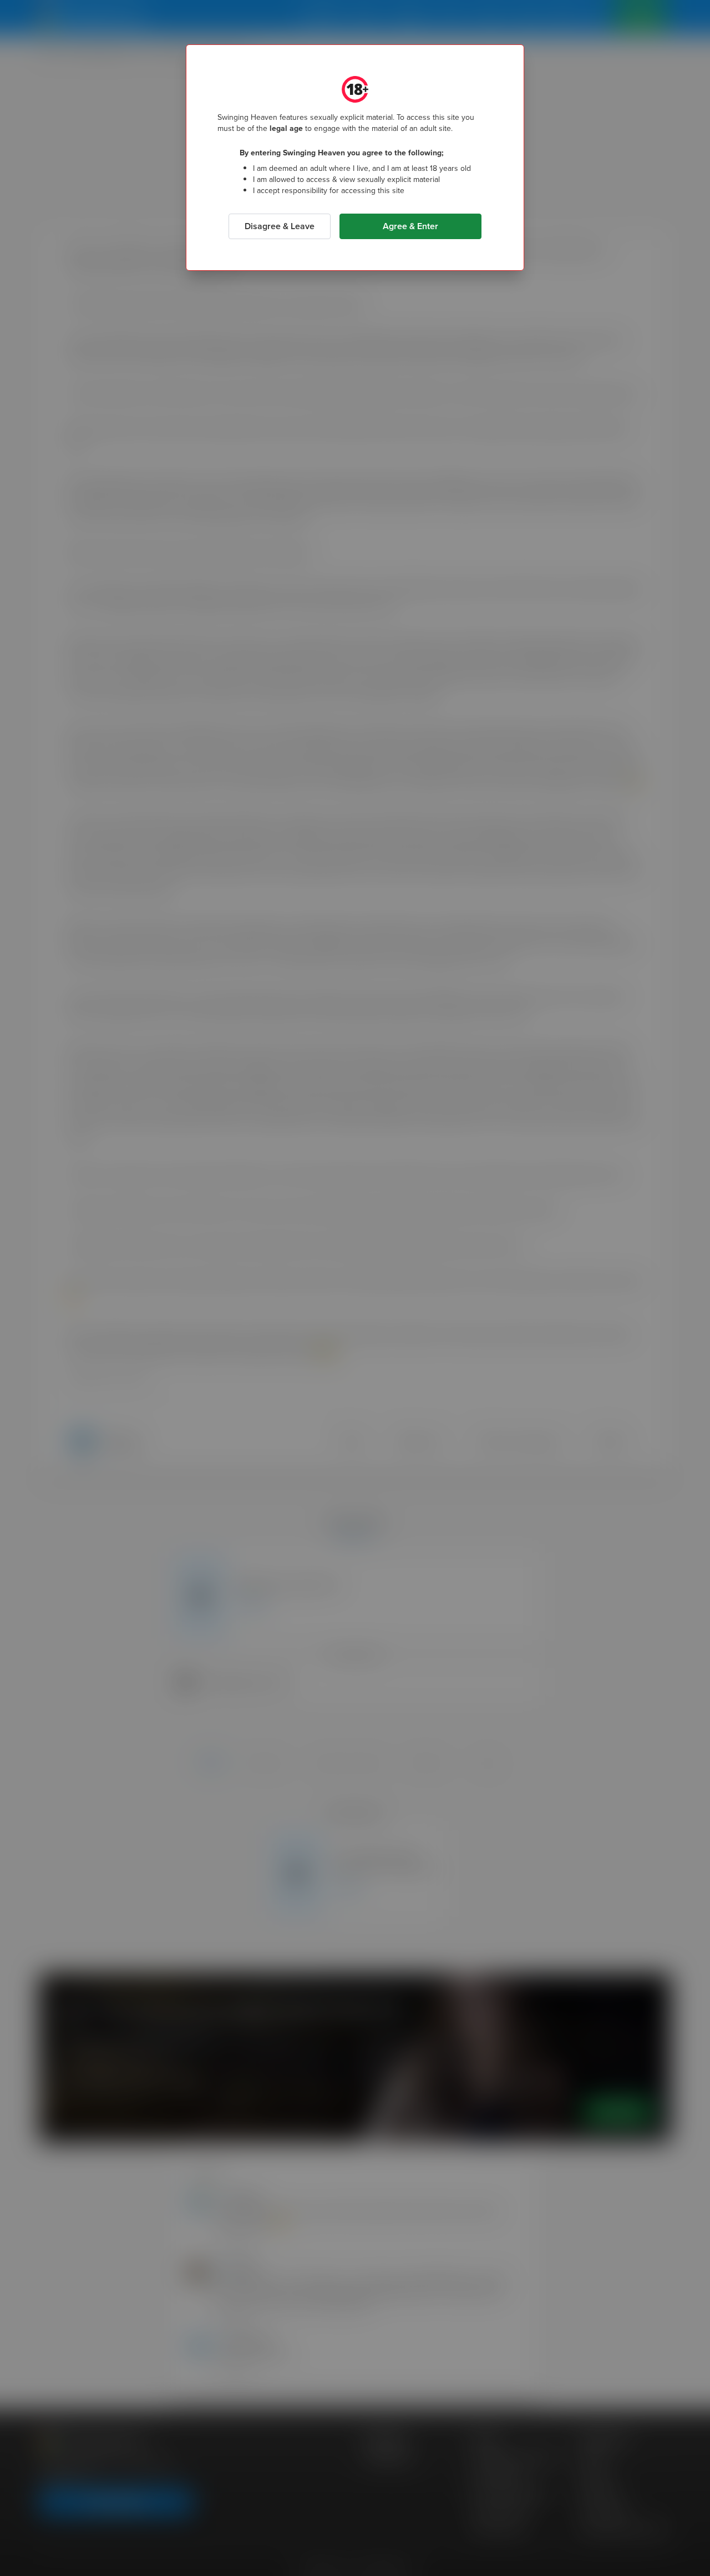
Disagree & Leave (280, 226)
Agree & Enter (410, 226)
